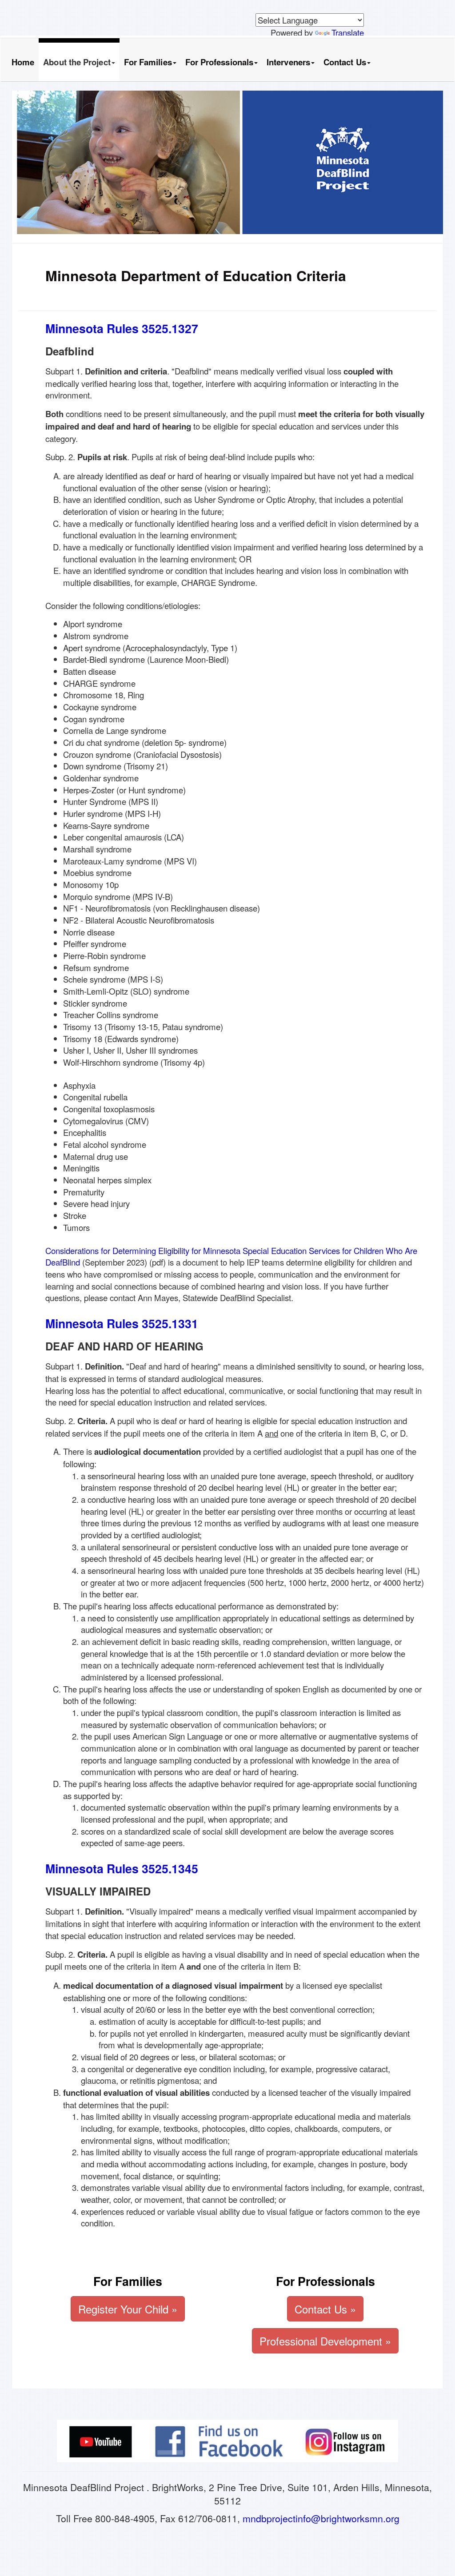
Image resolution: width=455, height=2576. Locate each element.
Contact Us (345, 62)
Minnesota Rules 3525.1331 (122, 1323)
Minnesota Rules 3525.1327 (122, 328)
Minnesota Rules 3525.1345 (122, 1868)
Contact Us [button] (325, 2309)
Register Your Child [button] (128, 2309)
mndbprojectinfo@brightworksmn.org (321, 2518)
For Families (148, 62)
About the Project (77, 62)
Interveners (288, 62)
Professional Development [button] (325, 2341)
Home (23, 62)
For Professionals (219, 62)
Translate (348, 32)
